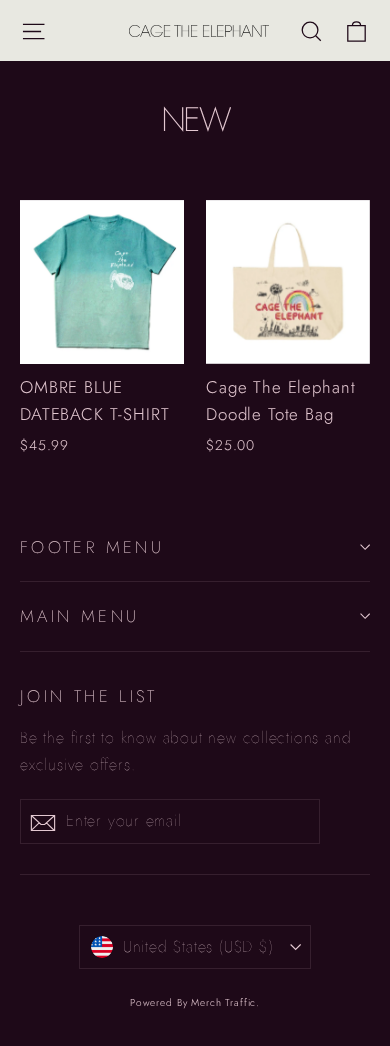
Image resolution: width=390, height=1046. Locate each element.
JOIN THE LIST (89, 696)
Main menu (79, 616)
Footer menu (92, 547)
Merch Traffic (223, 1002)
